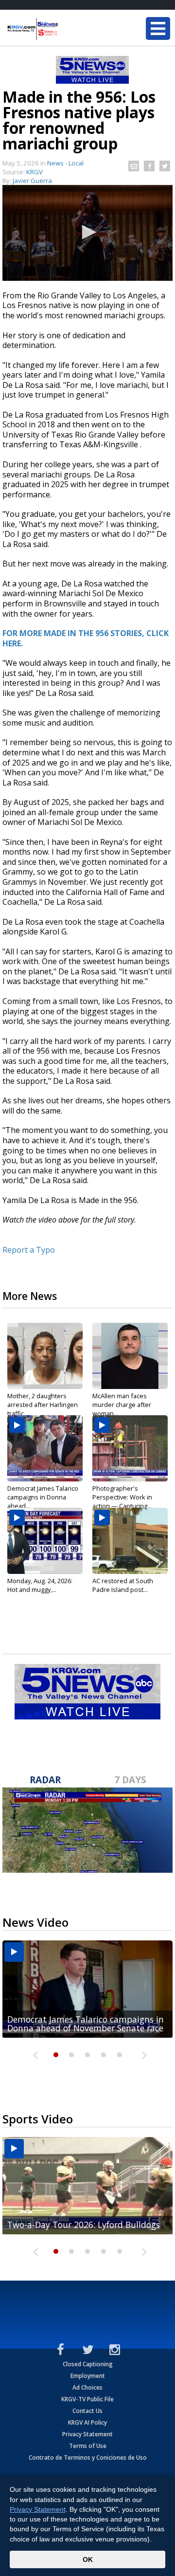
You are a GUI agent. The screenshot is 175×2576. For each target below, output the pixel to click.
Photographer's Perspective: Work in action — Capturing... (122, 1497)
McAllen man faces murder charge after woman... (122, 1405)
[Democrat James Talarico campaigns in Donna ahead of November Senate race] (45, 1448)
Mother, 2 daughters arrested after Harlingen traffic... (43, 1405)
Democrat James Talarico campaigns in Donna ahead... (43, 1497)
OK (88, 2559)
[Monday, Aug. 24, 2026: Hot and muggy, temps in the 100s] (45, 1541)
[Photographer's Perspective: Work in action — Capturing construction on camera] (130, 1448)
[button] (87, 232)
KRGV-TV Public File (87, 2399)
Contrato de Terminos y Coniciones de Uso (88, 2457)
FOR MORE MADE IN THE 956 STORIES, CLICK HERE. (86, 638)
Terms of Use (88, 2446)
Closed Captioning (88, 2364)
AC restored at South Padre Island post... (123, 1585)
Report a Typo (29, 1250)
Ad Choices (87, 2387)
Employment (88, 2376)
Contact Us (87, 2411)
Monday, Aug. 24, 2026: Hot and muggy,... (40, 1585)
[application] (87, 233)
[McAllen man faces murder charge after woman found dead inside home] (130, 1356)
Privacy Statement (87, 2434)
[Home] (66, 29)
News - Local (65, 163)
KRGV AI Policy (87, 2422)
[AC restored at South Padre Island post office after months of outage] (130, 1541)
